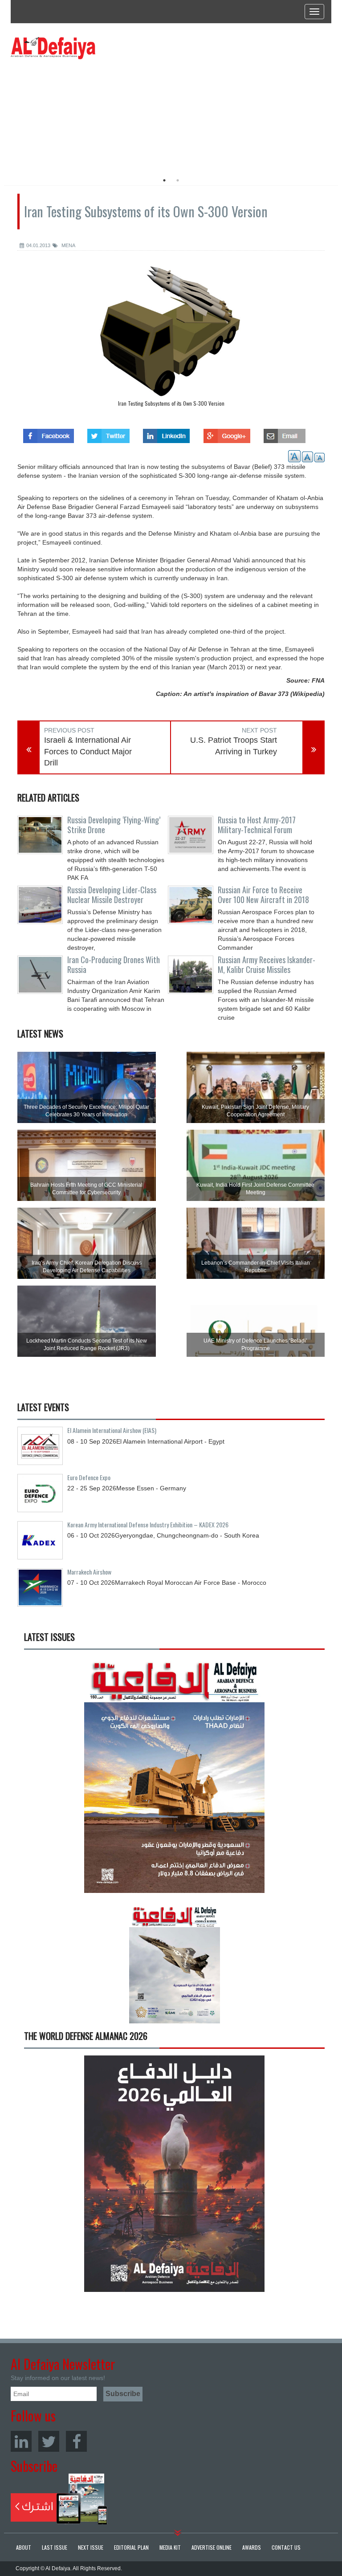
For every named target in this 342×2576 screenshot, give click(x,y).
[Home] (53, 48)
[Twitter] (49, 2441)
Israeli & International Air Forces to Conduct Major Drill (88, 751)
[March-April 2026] (174, 1778)
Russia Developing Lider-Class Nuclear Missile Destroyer (112, 895)
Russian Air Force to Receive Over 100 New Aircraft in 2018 (263, 895)
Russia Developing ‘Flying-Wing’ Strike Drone (114, 825)
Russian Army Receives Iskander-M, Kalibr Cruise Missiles (267, 964)
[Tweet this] (108, 433)
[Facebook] (76, 2441)
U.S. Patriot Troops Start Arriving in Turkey (234, 746)
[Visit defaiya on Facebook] (49, 433)
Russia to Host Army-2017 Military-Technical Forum (257, 825)
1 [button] (164, 180)
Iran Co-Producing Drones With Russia (114, 964)
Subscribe (59, 2499)
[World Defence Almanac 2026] (174, 2174)
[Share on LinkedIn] (166, 433)
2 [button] (178, 180)
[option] (92, 114)
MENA (68, 245)
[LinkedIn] (21, 2441)
